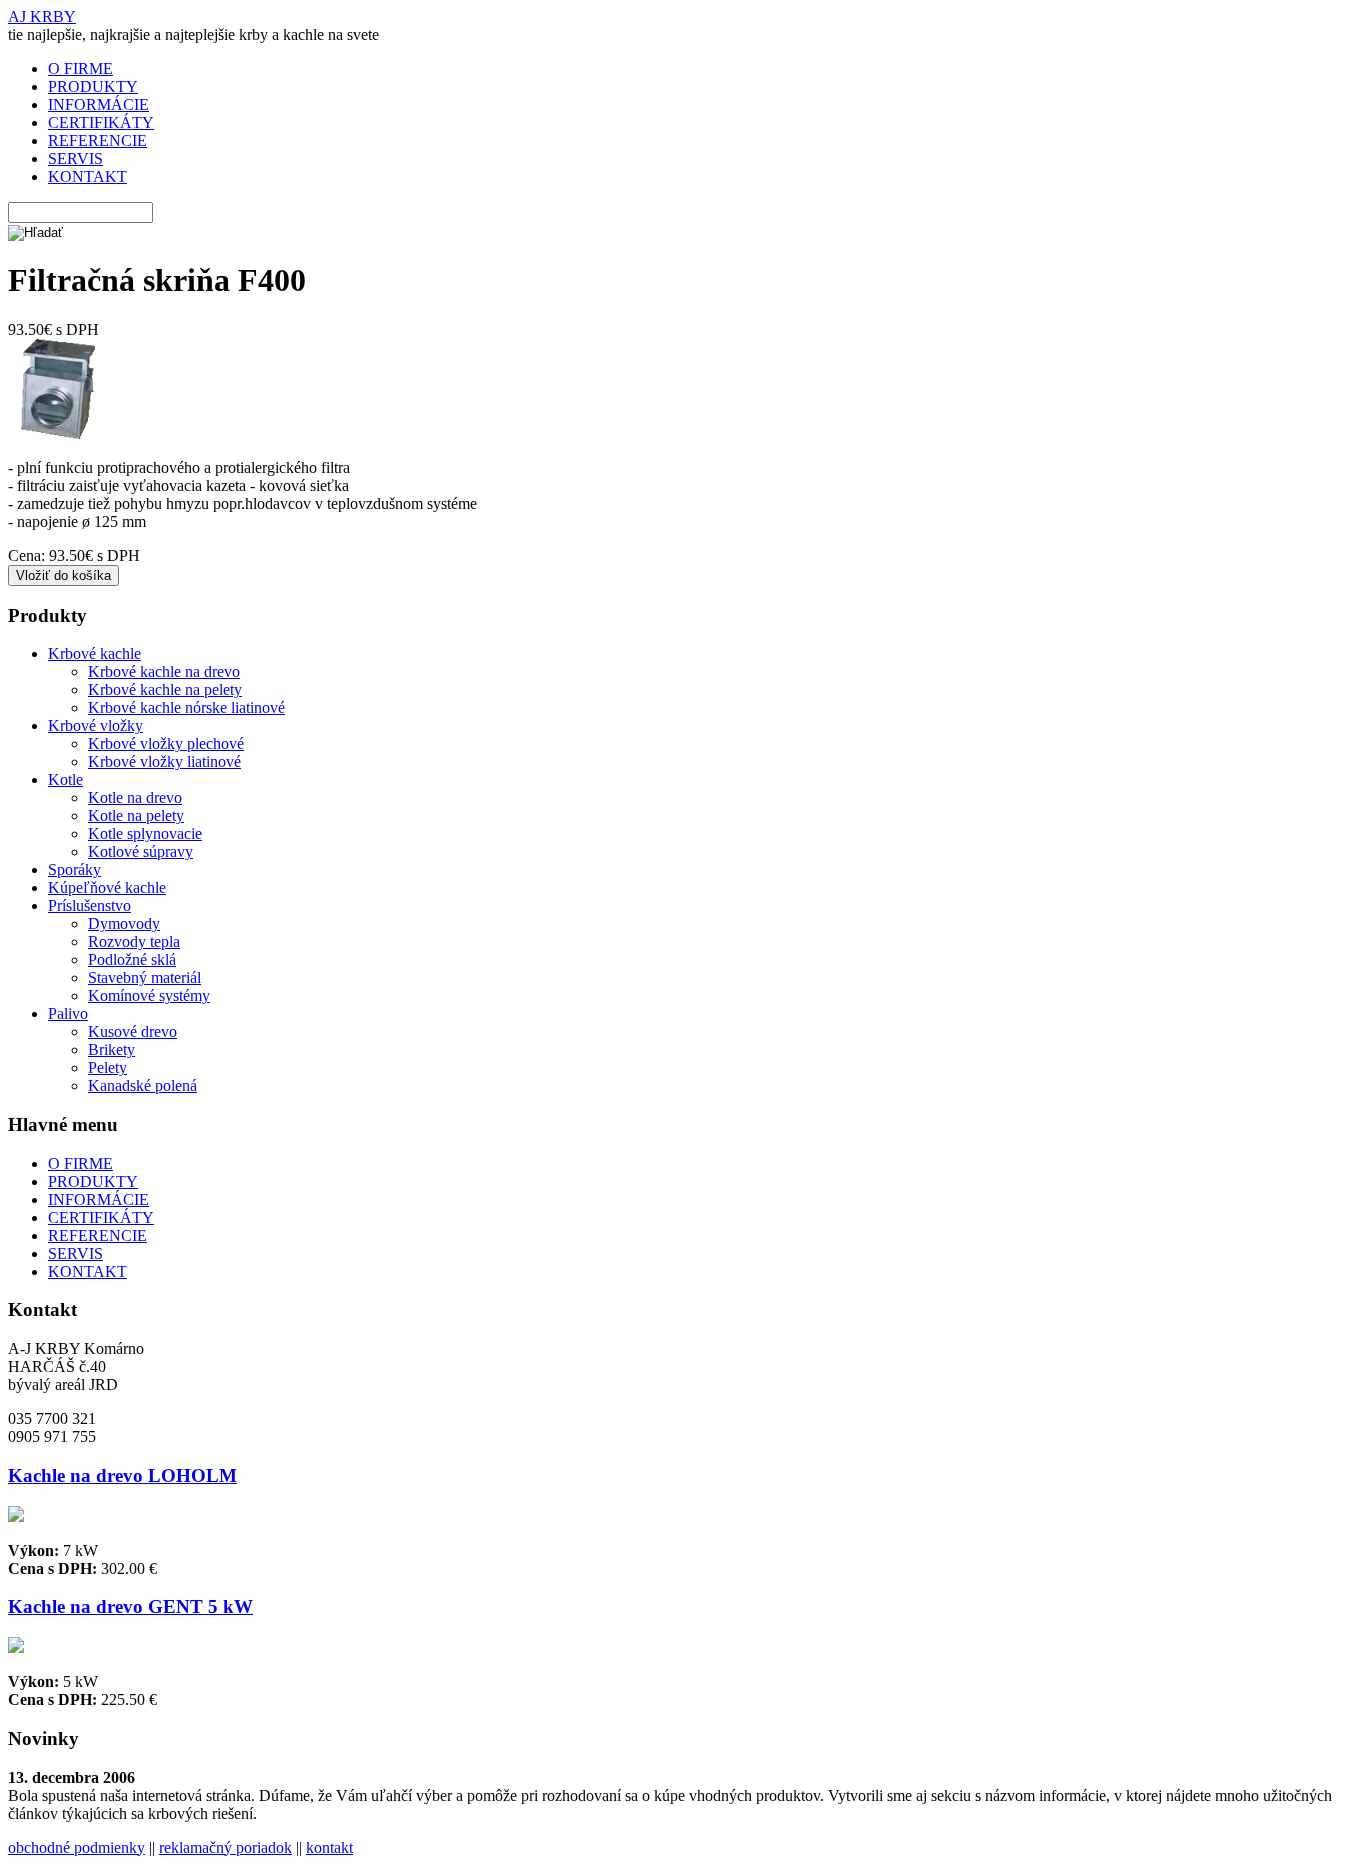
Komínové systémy (149, 995)
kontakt (329, 1847)
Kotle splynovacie (145, 833)
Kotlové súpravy (140, 851)
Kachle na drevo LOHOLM (122, 1475)
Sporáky (74, 869)
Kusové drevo (132, 1031)
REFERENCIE (97, 140)
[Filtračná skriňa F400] (58, 433)
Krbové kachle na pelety (165, 689)
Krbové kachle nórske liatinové (186, 707)
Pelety (107, 1067)
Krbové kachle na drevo (164, 671)
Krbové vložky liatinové (164, 761)
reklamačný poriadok (225, 1847)
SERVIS (75, 158)
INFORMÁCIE (98, 104)
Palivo (68, 1013)
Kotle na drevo (135, 797)
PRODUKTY (93, 86)
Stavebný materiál (144, 977)
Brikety (111, 1049)
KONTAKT (87, 176)
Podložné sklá (132, 959)
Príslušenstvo (89, 905)
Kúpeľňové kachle (107, 887)
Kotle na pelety (136, 815)
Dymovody (124, 923)
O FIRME (80, 68)
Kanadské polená (142, 1085)
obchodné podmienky (76, 1847)
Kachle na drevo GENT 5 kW (130, 1606)
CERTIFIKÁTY (101, 122)
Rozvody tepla (134, 941)
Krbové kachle (94, 653)
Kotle (65, 779)
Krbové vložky (95, 725)
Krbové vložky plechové (166, 743)
